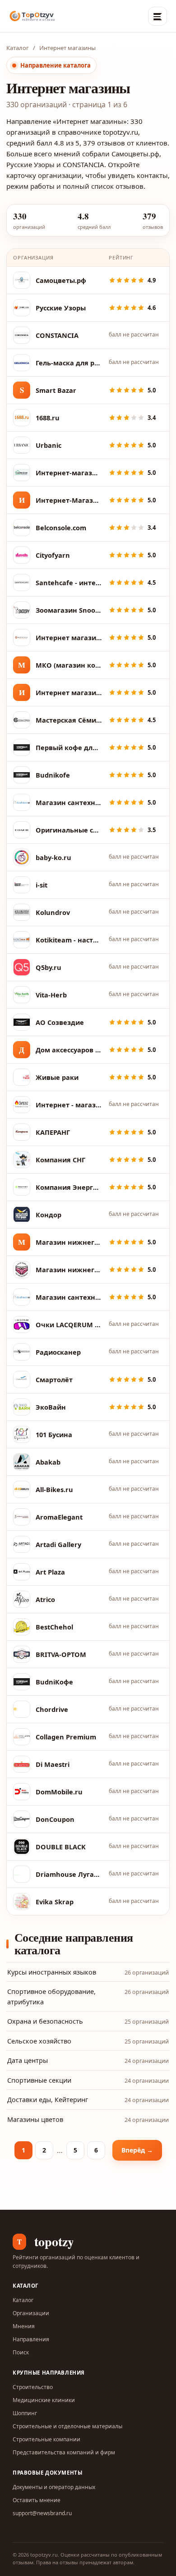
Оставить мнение (37, 2500)
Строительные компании (46, 2439)
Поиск (21, 2352)
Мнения (24, 2326)
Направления (31, 2339)
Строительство (33, 2387)
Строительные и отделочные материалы (67, 2426)
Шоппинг (25, 2413)
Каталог (18, 48)
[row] (88, 280)
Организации (31, 2313)
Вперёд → (137, 2150)
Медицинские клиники (44, 2400)
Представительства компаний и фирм (64, 2452)
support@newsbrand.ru (42, 2513)
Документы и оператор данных (54, 2487)
